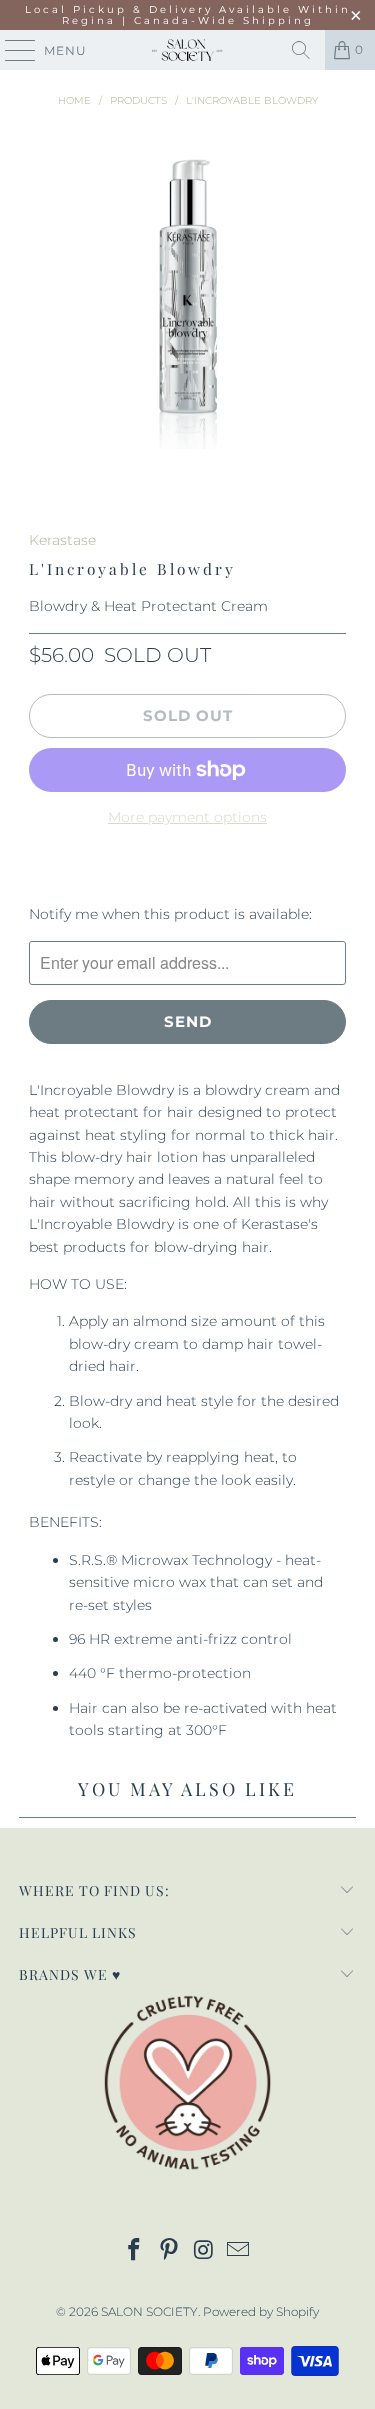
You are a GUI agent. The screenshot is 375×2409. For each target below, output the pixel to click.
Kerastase (62, 540)
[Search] (301, 50)
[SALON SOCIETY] (188, 50)
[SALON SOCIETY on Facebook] (135, 2251)
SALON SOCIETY (149, 2311)
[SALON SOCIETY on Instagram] (204, 2251)
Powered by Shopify (261, 2311)
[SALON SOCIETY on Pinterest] (169, 2251)
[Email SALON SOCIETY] (239, 2251)
